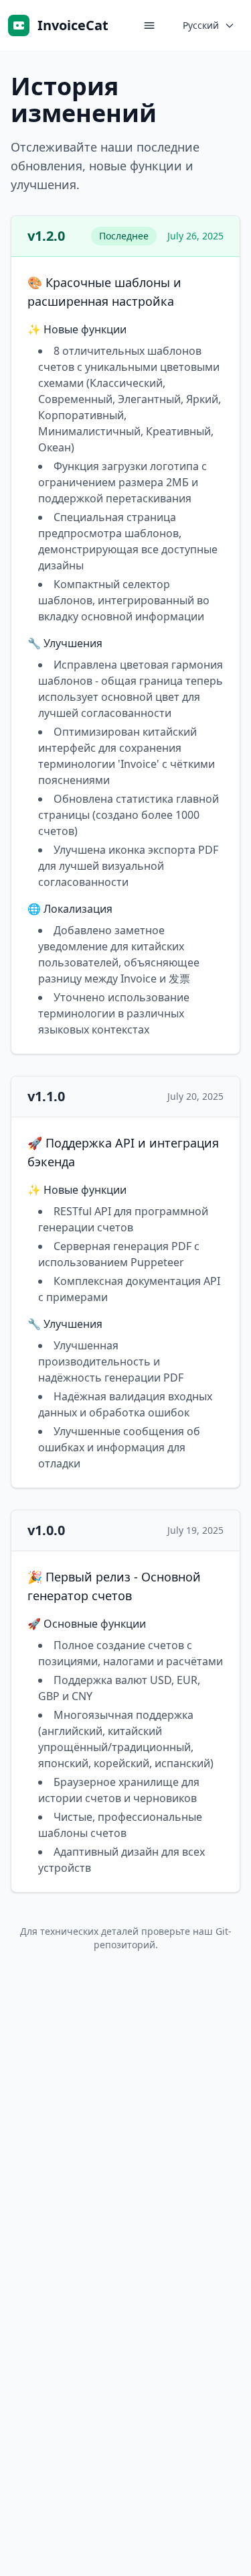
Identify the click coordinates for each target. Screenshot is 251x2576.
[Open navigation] (149, 25)
